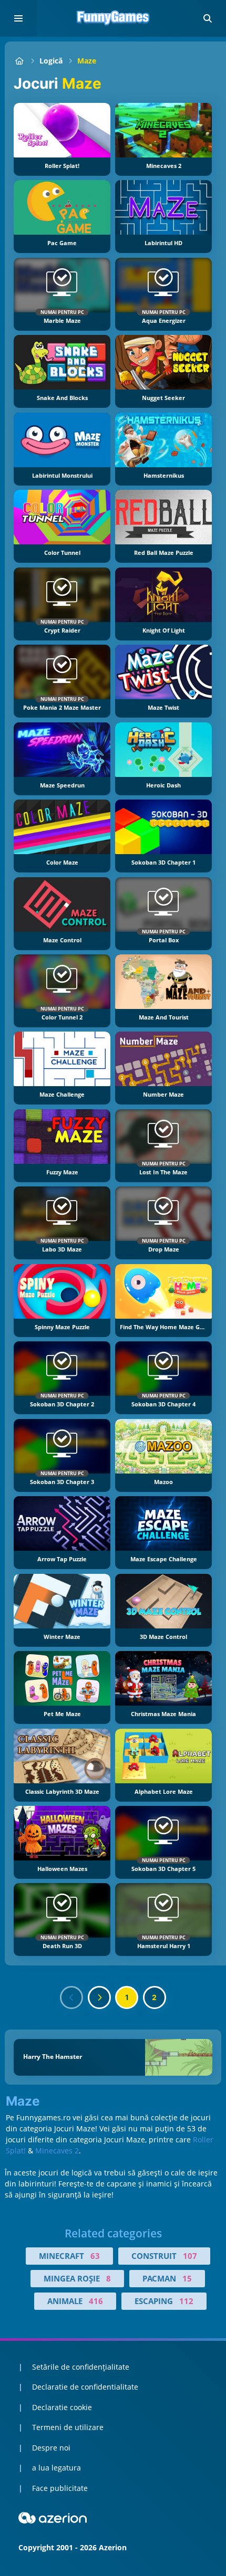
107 (190, 2256)
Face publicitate (60, 2488)
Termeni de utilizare (68, 2427)
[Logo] (113, 18)
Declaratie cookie (62, 2407)
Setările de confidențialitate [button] (81, 2367)
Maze (87, 61)
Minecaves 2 (57, 2151)
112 (186, 2301)
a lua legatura (56, 2468)
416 (96, 2301)
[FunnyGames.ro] (19, 61)
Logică (51, 61)
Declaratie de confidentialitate (85, 2387)
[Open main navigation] (18, 18)
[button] (208, 18)
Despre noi (51, 2448)
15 (187, 2278)
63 (95, 2256)
